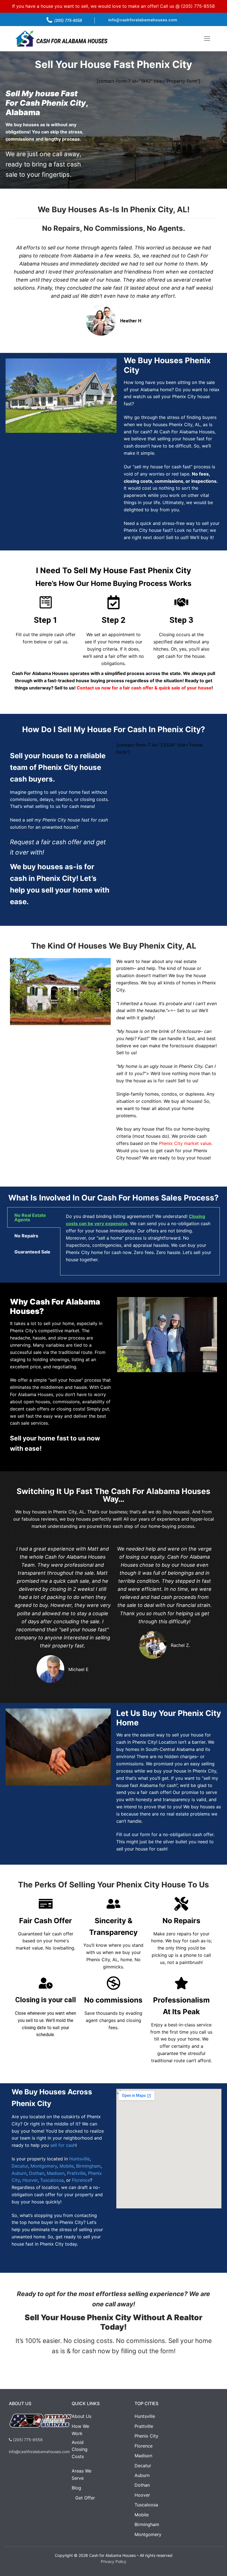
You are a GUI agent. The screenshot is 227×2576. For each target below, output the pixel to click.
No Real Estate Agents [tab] (30, 1217)
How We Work (80, 2430)
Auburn (19, 2173)
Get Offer (85, 2498)
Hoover (30, 2180)
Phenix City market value (185, 1143)
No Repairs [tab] (26, 1236)
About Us (82, 2416)
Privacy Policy (114, 2561)
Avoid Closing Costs (79, 2449)
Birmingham (88, 2166)
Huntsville (79, 2159)
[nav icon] (207, 39)
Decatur (20, 2166)
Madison (56, 2173)
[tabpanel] (140, 1241)
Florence (81, 2180)
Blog (76, 2488)
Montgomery (44, 2166)
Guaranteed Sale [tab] (32, 1252)
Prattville (76, 2173)
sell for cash (63, 2145)
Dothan (37, 2173)
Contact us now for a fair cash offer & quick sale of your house (144, 688)
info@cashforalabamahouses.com (143, 20)
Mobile (67, 2166)
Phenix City (146, 2436)
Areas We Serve (82, 2474)
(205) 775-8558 (198, 6)
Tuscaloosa (52, 2180)
